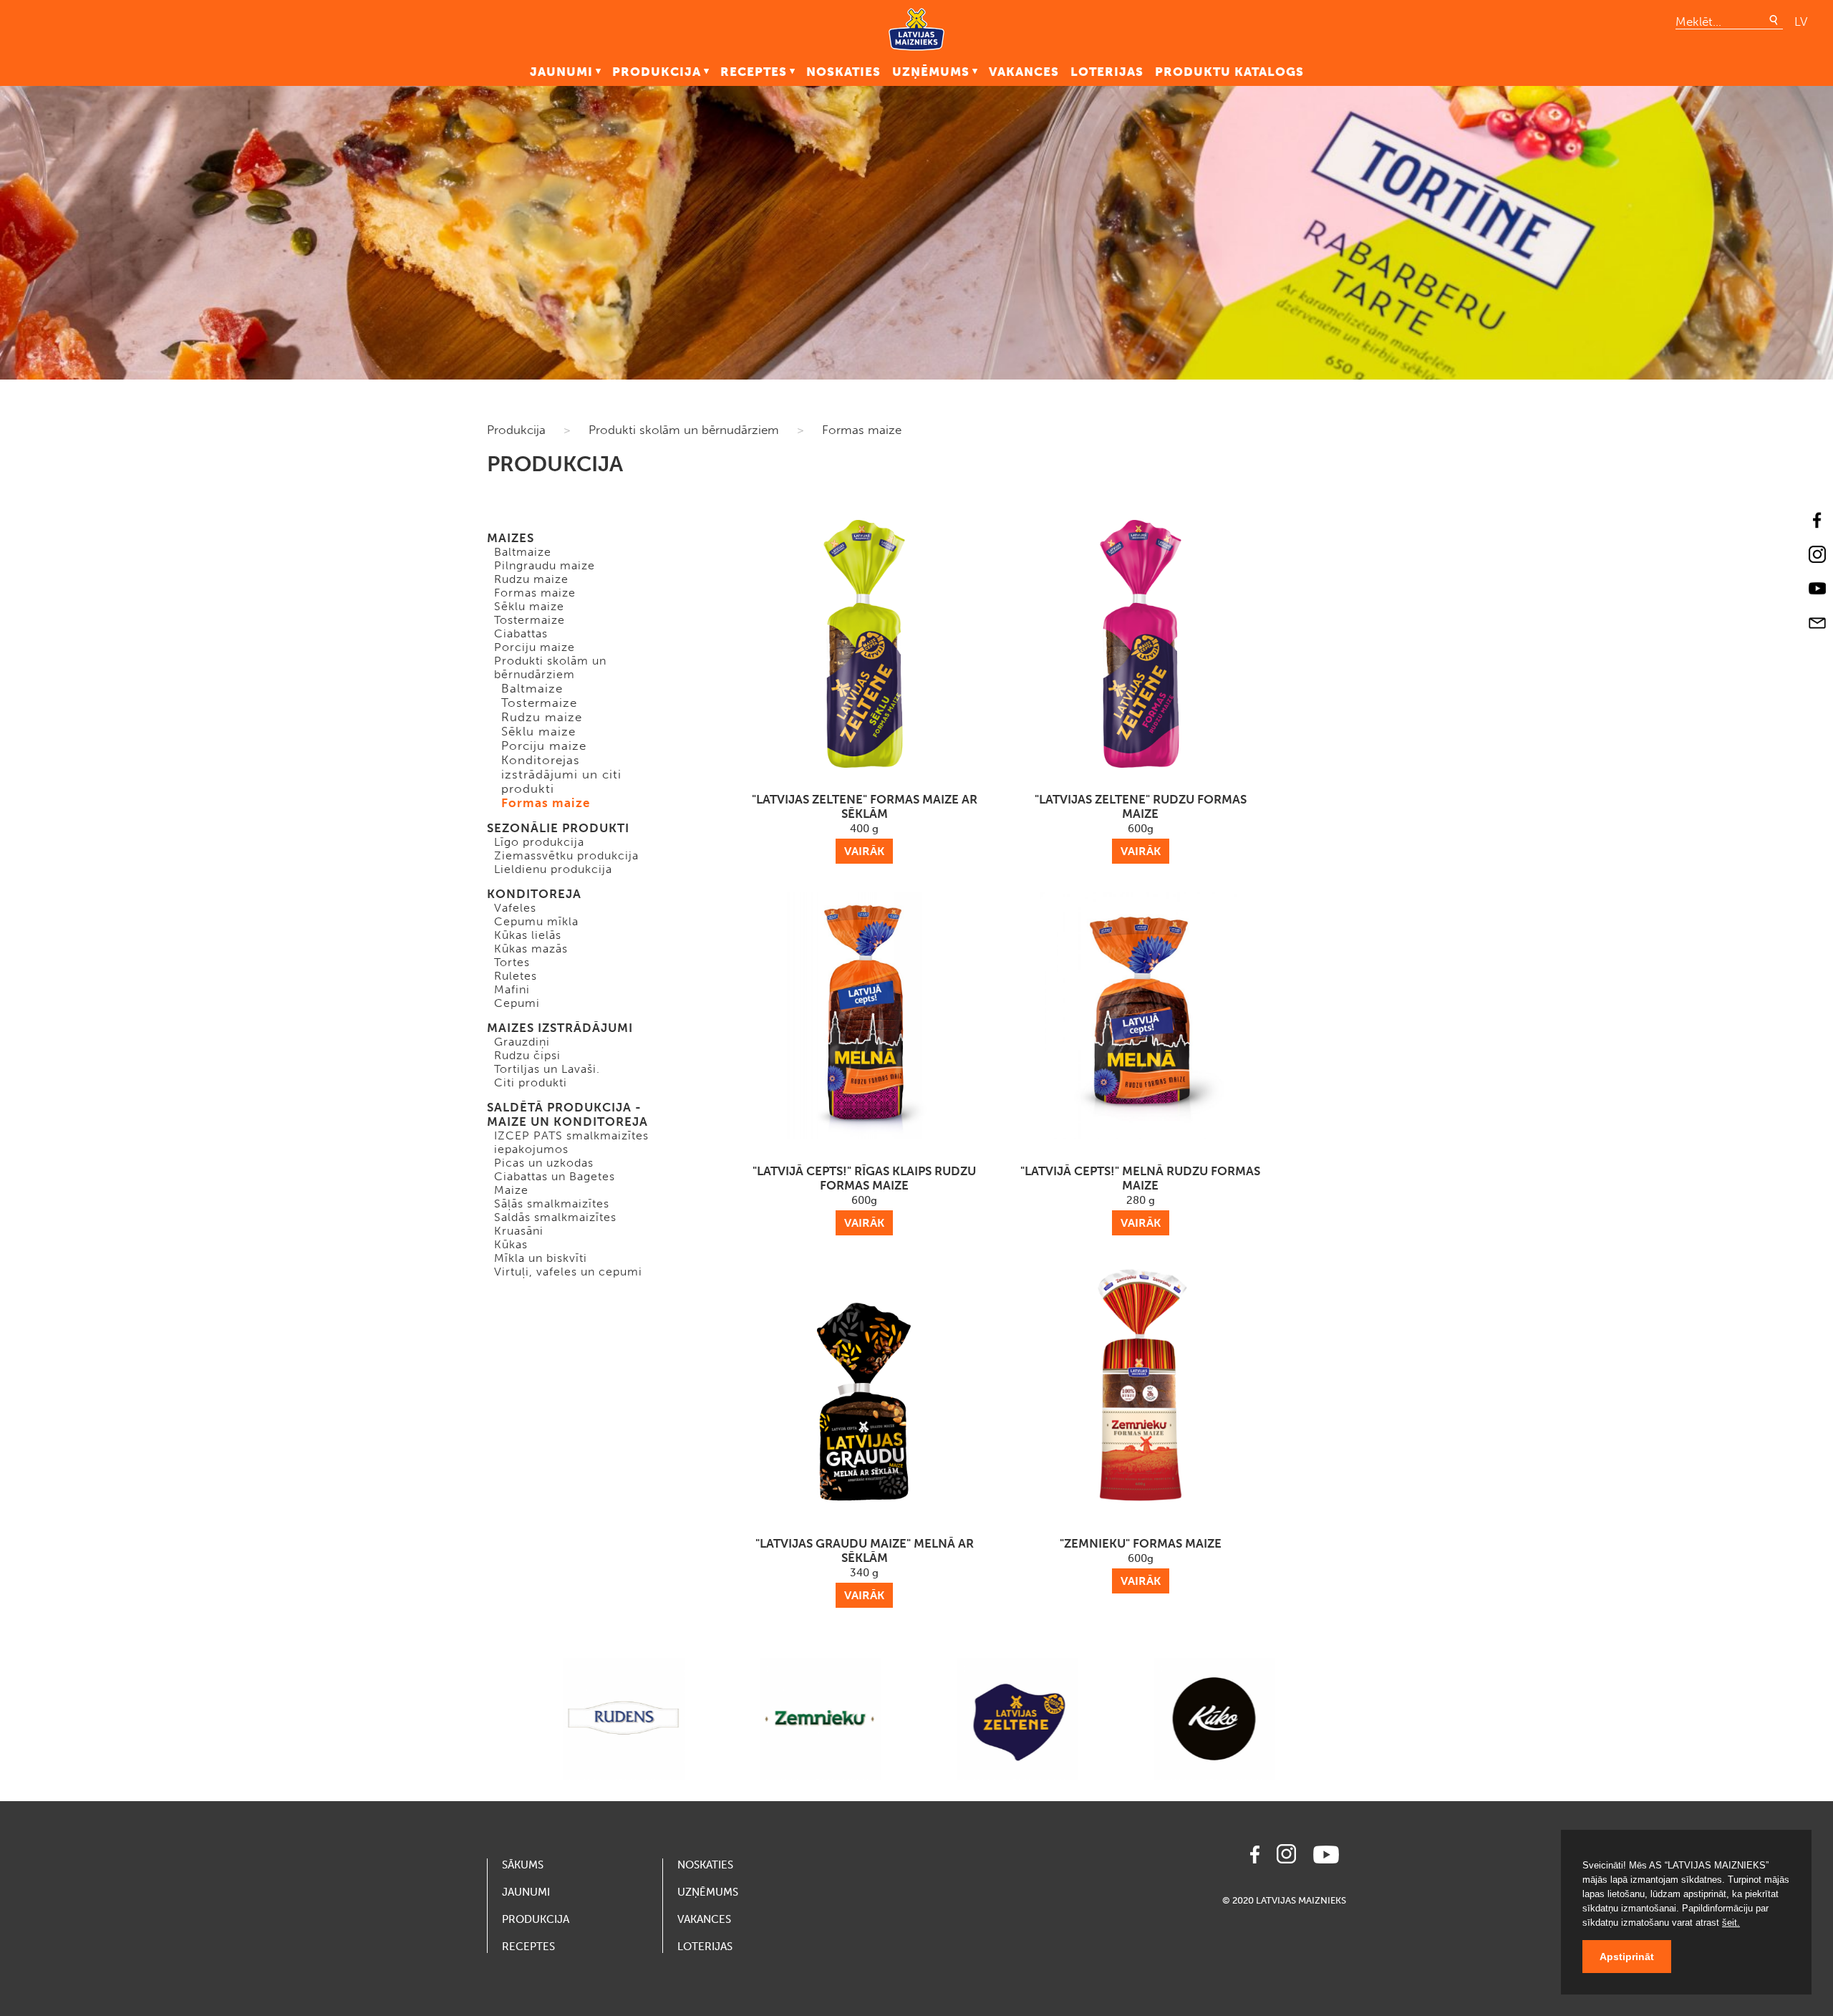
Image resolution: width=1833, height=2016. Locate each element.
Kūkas (511, 1244)
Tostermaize (529, 620)
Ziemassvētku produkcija (566, 855)
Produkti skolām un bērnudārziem (684, 430)
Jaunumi (561, 72)
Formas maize (862, 430)
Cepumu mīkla (536, 921)
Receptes (754, 72)
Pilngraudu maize (545, 565)
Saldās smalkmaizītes (555, 1217)
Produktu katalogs (1229, 72)
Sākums (523, 1865)
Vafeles (515, 908)
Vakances (1024, 72)
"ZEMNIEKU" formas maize (1141, 1562)
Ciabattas (521, 633)
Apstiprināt (1627, 1957)
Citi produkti (531, 1082)
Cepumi (517, 1003)
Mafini (512, 989)
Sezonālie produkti (558, 828)
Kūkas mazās (531, 949)
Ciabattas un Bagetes (555, 1176)
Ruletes (516, 976)
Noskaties (843, 72)
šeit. (1731, 1923)
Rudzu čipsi (527, 1055)
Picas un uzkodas (544, 1163)
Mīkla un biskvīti (541, 1258)
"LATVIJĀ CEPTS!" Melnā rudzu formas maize (1140, 1197)
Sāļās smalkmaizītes (552, 1204)
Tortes (512, 962)
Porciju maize (535, 647)
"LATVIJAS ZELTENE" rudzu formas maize (1141, 825)
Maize (511, 1190)
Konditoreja (534, 894)
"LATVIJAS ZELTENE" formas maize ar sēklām (865, 825)
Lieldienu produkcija (553, 869)
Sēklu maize (529, 606)
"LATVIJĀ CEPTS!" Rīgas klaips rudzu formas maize (864, 1197)
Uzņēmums (931, 72)
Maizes (511, 538)
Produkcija (657, 72)
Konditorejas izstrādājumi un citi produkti (561, 774)
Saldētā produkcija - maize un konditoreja (567, 1114)
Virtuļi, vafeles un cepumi (568, 1272)
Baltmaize (523, 552)
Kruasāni (519, 1231)
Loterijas (1107, 72)
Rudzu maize (531, 579)
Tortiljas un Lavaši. (547, 1069)
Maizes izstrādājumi (560, 1028)
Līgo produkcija (539, 842)
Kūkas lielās (528, 935)
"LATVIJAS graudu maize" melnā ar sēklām (865, 1569)
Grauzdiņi (522, 1042)
